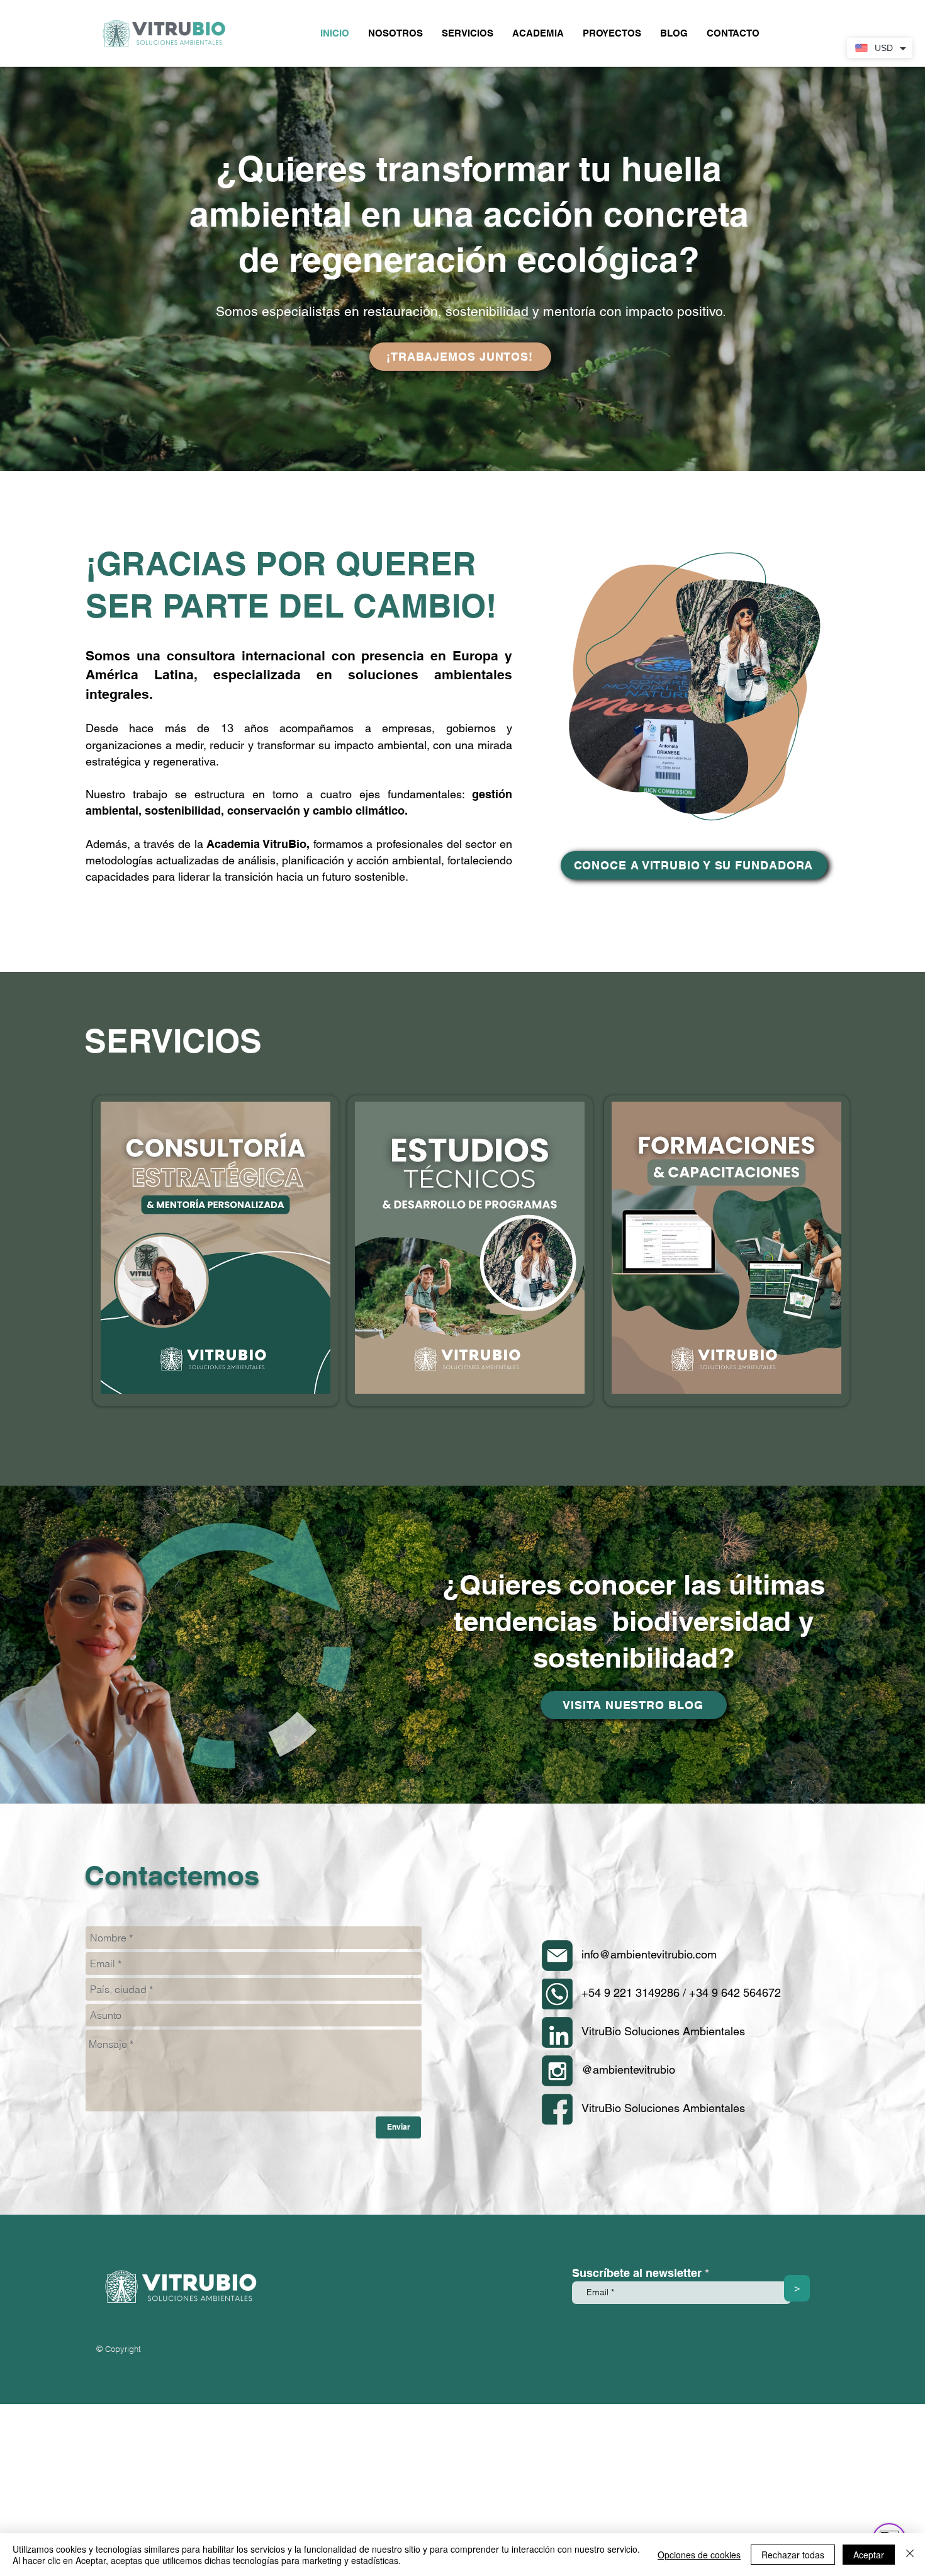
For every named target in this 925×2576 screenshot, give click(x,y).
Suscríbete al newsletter (637, 2273)
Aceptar (869, 2555)
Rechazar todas (793, 2555)
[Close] (910, 2555)
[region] (216, 1251)
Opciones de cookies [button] (699, 2555)
